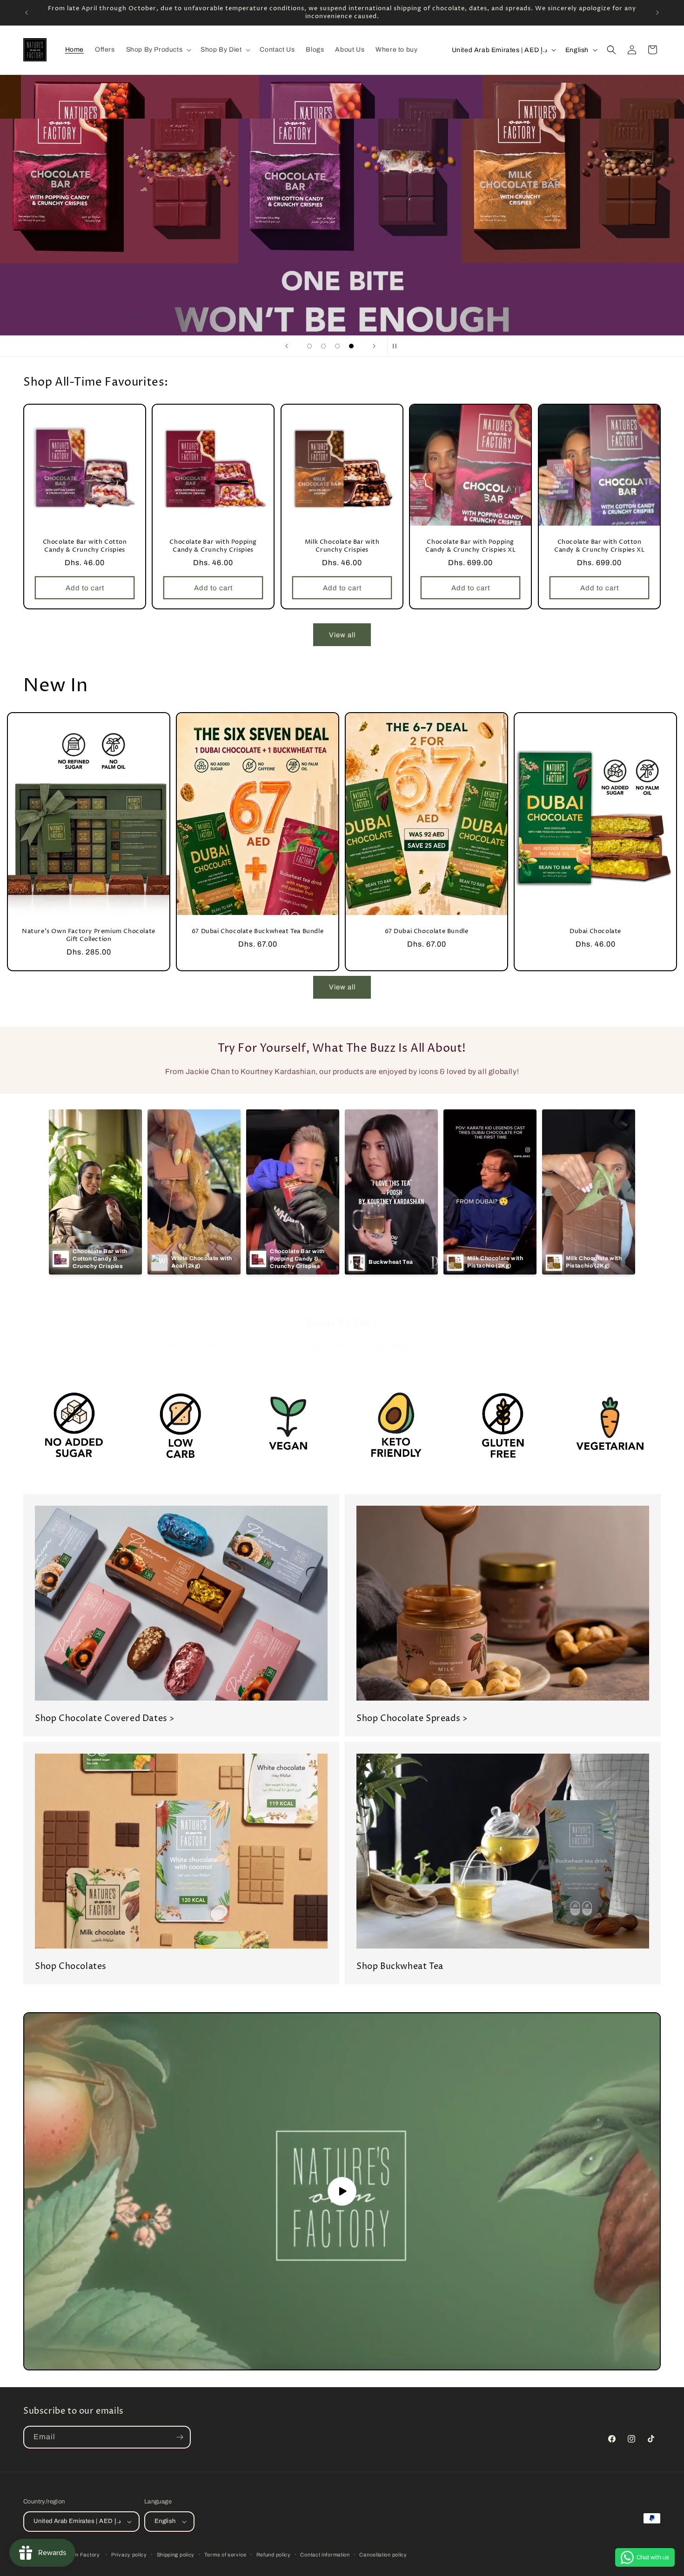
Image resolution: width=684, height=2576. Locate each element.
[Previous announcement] (27, 13)
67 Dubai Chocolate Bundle (427, 931)
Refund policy (274, 2555)
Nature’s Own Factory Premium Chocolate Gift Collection (89, 935)
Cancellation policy (383, 2555)
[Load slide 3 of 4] (337, 346)
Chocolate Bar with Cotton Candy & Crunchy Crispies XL (599, 546)
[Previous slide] (287, 346)
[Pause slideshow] (397, 346)
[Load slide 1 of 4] (309, 346)
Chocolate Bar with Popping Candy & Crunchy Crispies (214, 546)
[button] (158, 50)
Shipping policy (176, 2555)
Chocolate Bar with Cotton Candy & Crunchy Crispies (85, 546)
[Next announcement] (657, 13)
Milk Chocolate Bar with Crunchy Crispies (342, 546)
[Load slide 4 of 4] (351, 346)
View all (342, 635)
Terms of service (225, 2555)
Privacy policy (129, 2555)
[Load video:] (342, 2191)
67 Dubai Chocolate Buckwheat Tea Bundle (258, 931)
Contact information (325, 2555)
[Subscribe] (180, 2437)
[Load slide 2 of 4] (323, 346)
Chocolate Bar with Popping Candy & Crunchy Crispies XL (470, 546)
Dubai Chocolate (595, 931)
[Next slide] (374, 346)
